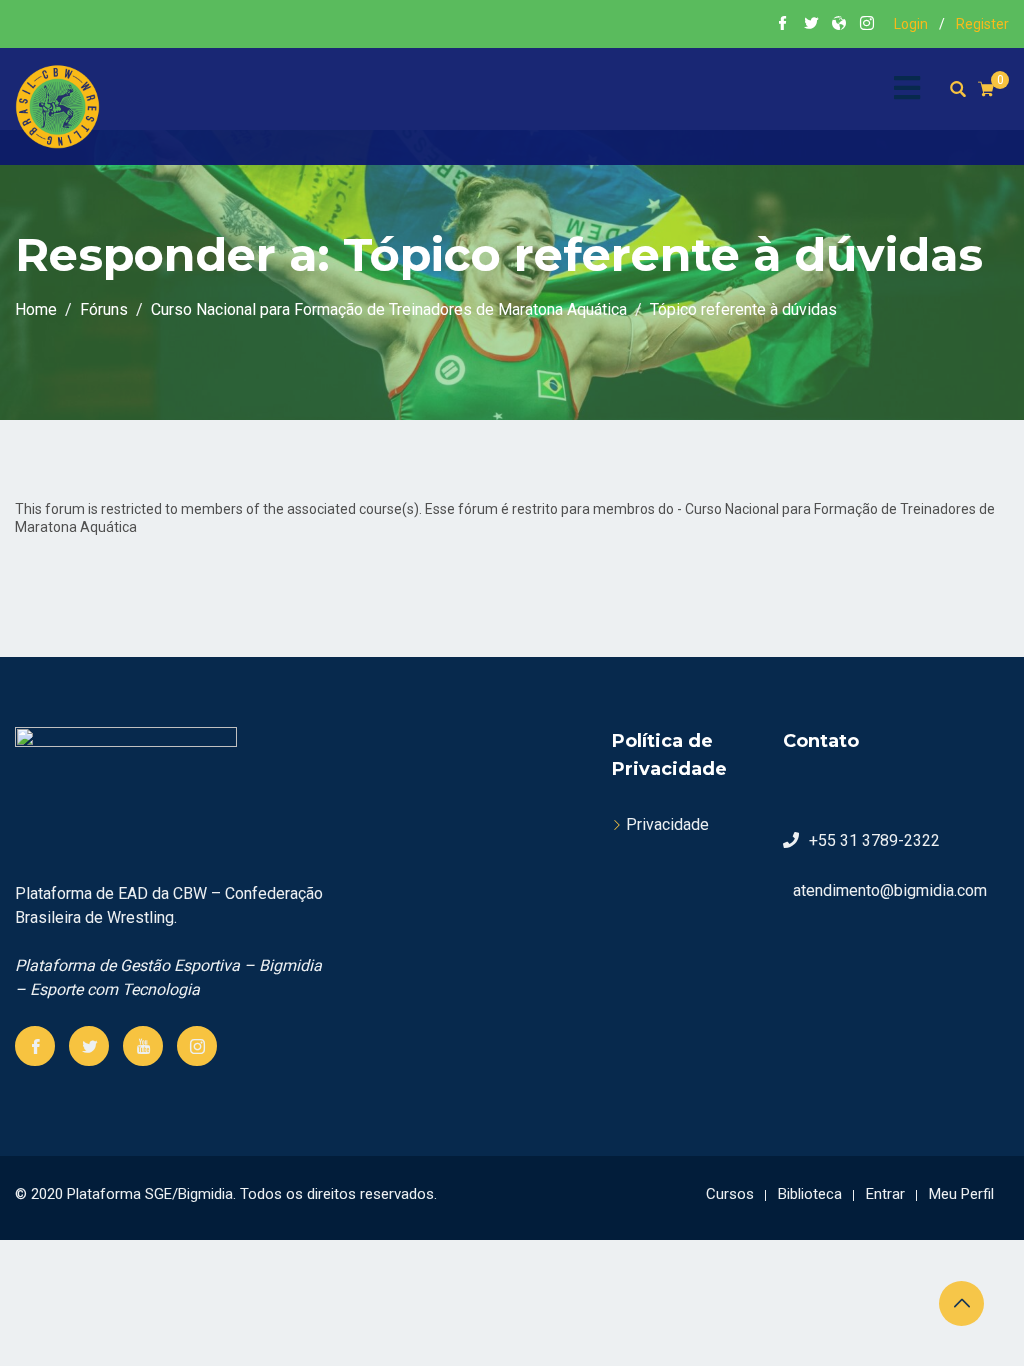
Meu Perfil (961, 1194)
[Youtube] (143, 1046)
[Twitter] (89, 1046)
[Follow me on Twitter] (811, 25)
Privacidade (667, 824)
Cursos (730, 1194)
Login (911, 24)
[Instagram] (197, 1046)
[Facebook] (35, 1046)
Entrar (885, 1194)
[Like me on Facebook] (783, 25)
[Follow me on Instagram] (867, 25)
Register (982, 24)
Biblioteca (810, 1194)
